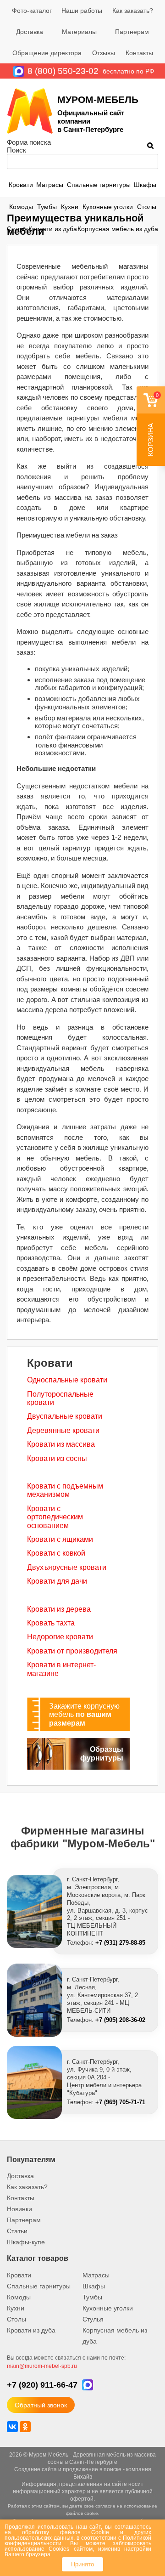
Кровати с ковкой (56, 1553)
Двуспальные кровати (65, 1416)
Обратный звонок (41, 2405)
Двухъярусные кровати (67, 1567)
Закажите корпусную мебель (84, 1715)
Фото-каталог (32, 11)
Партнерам (132, 32)
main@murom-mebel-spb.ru (42, 2366)
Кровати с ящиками (60, 1539)
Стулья (17, 229)
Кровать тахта (51, 1623)
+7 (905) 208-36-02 (120, 2020)
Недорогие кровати (60, 1637)
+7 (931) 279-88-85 (120, 1943)
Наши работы (82, 11)
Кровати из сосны (57, 1458)
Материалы (79, 32)
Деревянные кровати (63, 1430)
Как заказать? (133, 11)
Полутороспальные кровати (60, 1398)
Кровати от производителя (72, 1651)
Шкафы (145, 185)
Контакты (139, 53)
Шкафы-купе (26, 2242)
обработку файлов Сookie (66, 2532)
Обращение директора (47, 53)
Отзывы (104, 53)
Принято (82, 2564)
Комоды (21, 207)
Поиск (16, 150)
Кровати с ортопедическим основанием (55, 1517)
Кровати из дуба (53, 229)
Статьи (17, 2231)
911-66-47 (42, 2385)
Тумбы (47, 207)
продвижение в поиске (92, 2469)
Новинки (19, 2209)
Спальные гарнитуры (99, 185)
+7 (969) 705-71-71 (120, 2102)
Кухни (70, 207)
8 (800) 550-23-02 (63, 71)
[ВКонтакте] (12, 2427)
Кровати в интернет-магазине (61, 1669)
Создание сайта (36, 2469)
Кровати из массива (61, 1444)
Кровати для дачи (57, 1581)
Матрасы (50, 185)
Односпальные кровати (67, 1380)
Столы (147, 207)
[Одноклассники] (25, 2427)
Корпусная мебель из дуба (118, 229)
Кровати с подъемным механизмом (65, 1490)
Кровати (21, 185)
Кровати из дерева (59, 1609)
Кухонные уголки (108, 207)
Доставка (30, 32)
